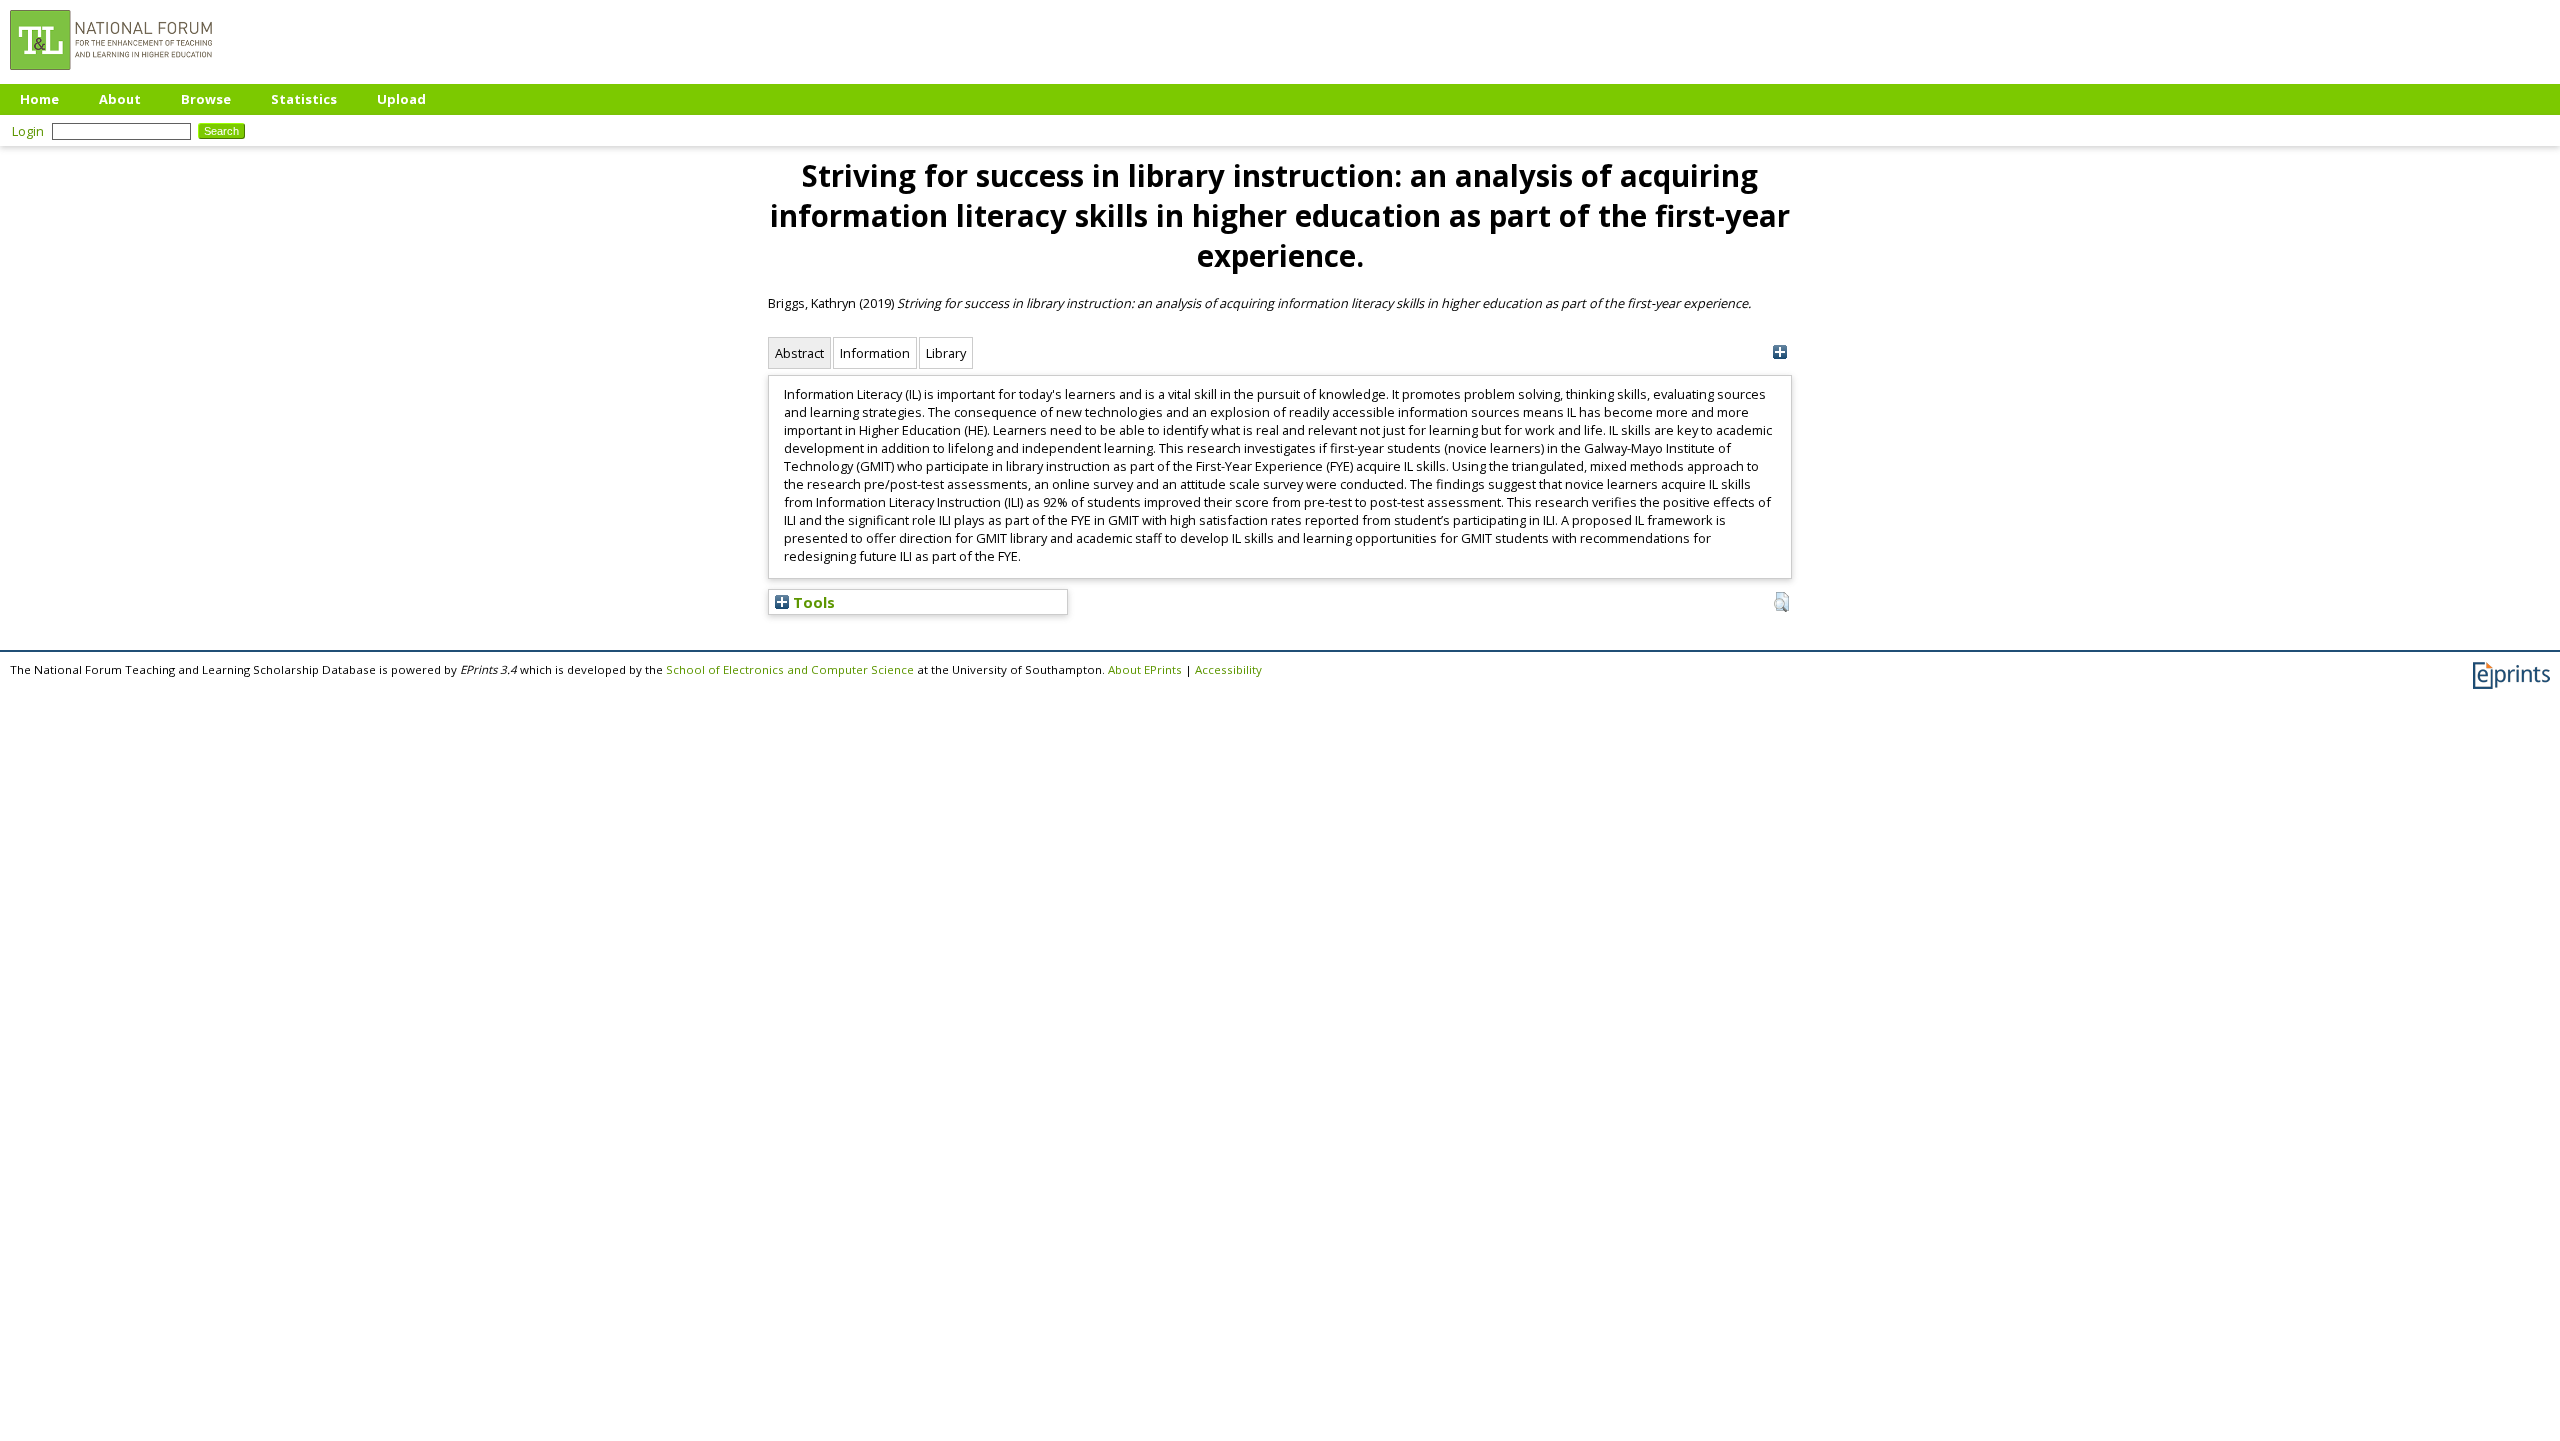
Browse (206, 99)
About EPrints (1145, 669)
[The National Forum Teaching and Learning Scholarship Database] (111, 75)
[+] (1779, 352)
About (120, 99)
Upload (401, 99)
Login (28, 131)
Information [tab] (875, 353)
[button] (1781, 602)
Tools (812, 602)
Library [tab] (946, 353)
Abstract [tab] (799, 353)
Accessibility (1228, 669)
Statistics (304, 99)
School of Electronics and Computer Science (790, 669)
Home (39, 99)
